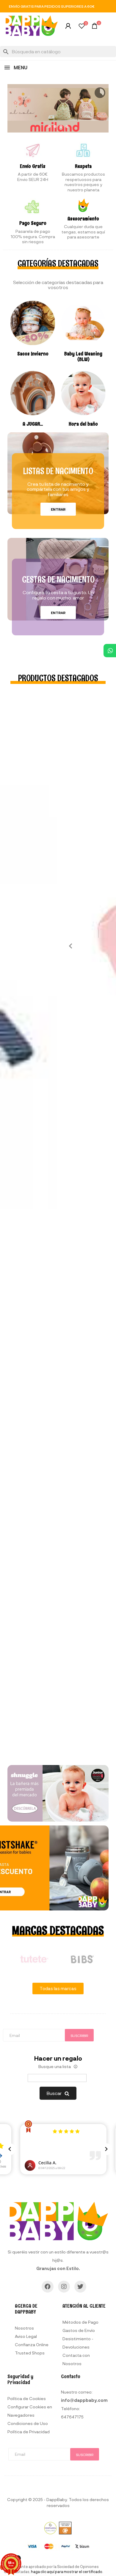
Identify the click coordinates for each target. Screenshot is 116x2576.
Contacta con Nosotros (76, 2359)
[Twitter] (80, 2287)
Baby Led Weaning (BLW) (83, 357)
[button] (58, 509)
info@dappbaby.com (84, 2400)
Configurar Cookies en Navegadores (30, 2411)
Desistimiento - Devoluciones (78, 2343)
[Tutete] (34, 1959)
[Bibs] (82, 1959)
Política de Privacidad (29, 2432)
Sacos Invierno (33, 354)
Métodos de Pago (80, 2322)
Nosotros (24, 2328)
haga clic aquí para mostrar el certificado (67, 2572)
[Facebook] (48, 2287)
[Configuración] (68, 27)
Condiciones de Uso (28, 2423)
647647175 (72, 2417)
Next (110, 1959)
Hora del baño (83, 424)
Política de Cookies (27, 2398)
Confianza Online (32, 2345)
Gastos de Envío (79, 2330)
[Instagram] (64, 2287)
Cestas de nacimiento (58, 579)
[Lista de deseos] (82, 27)
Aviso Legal (26, 2336)
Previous (68, 946)
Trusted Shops (30, 2353)
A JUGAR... (33, 424)
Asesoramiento (83, 219)
